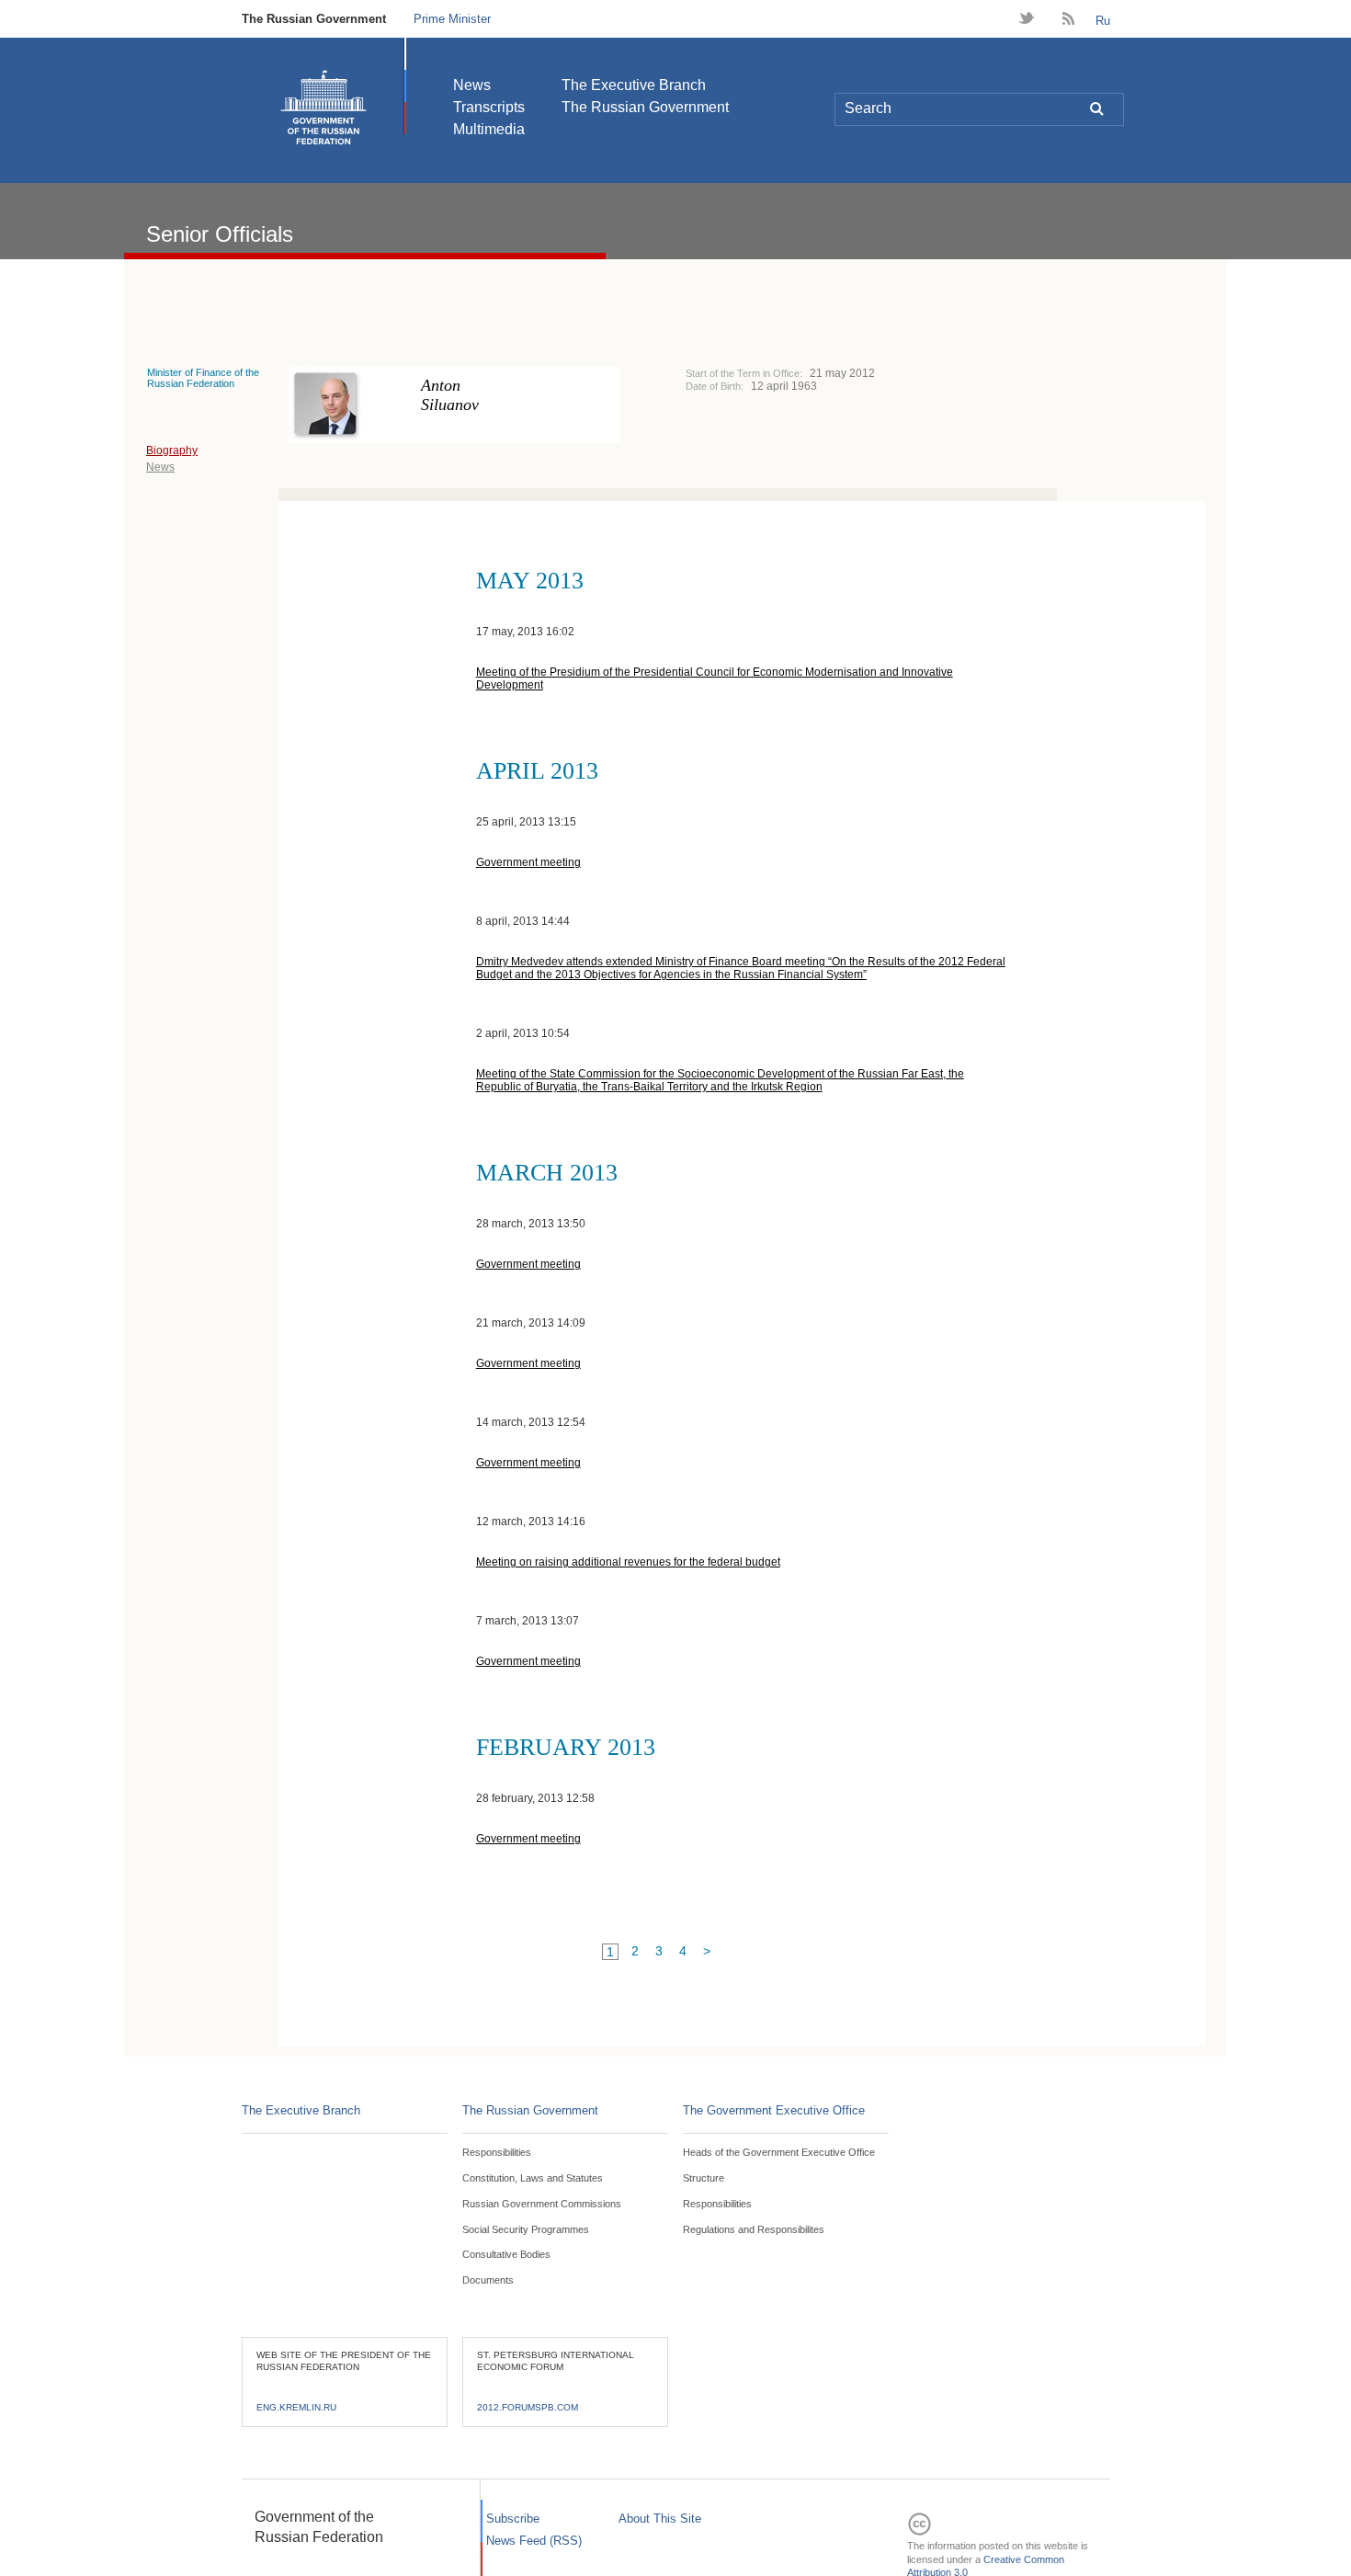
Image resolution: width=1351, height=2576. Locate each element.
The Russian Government (314, 19)
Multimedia (489, 129)
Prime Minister (452, 19)
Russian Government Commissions (542, 2204)
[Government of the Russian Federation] (324, 108)
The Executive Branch (634, 85)
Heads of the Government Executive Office (779, 2152)
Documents (488, 2280)
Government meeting (528, 862)
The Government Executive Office (774, 2110)
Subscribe (513, 2519)
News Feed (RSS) (534, 2541)
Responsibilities (497, 2152)
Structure (704, 2178)
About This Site (660, 2519)
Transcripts (489, 107)
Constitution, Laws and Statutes (533, 2178)
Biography (172, 450)
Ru (1103, 21)
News (472, 85)
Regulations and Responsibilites (754, 2229)
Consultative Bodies (506, 2254)
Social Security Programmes (526, 2229)
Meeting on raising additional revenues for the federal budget (628, 1562)
